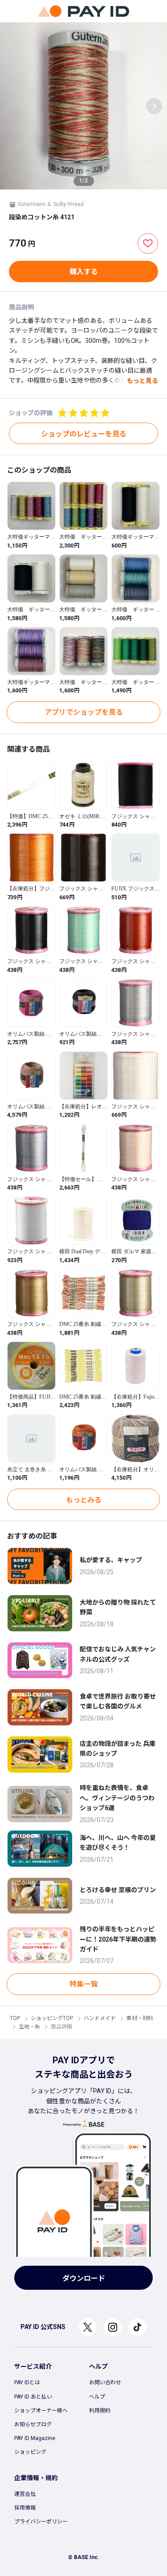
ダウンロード (84, 2278)
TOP (15, 2018)
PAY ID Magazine (35, 2438)
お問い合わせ (105, 2383)
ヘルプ (97, 2397)
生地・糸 (29, 2027)
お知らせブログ (33, 2424)
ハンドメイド (100, 2018)
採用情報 (25, 2508)
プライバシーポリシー (41, 2522)
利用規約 (100, 2411)
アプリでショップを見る (84, 712)
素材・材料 (140, 2018)
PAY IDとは (27, 2383)
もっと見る (143, 381)
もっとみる (84, 1500)
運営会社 (25, 2494)
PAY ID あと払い (33, 2397)
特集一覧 (84, 1984)
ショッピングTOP (52, 2018)
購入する (84, 272)
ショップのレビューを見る (84, 434)
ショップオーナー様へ (41, 2411)
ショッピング (30, 2452)
